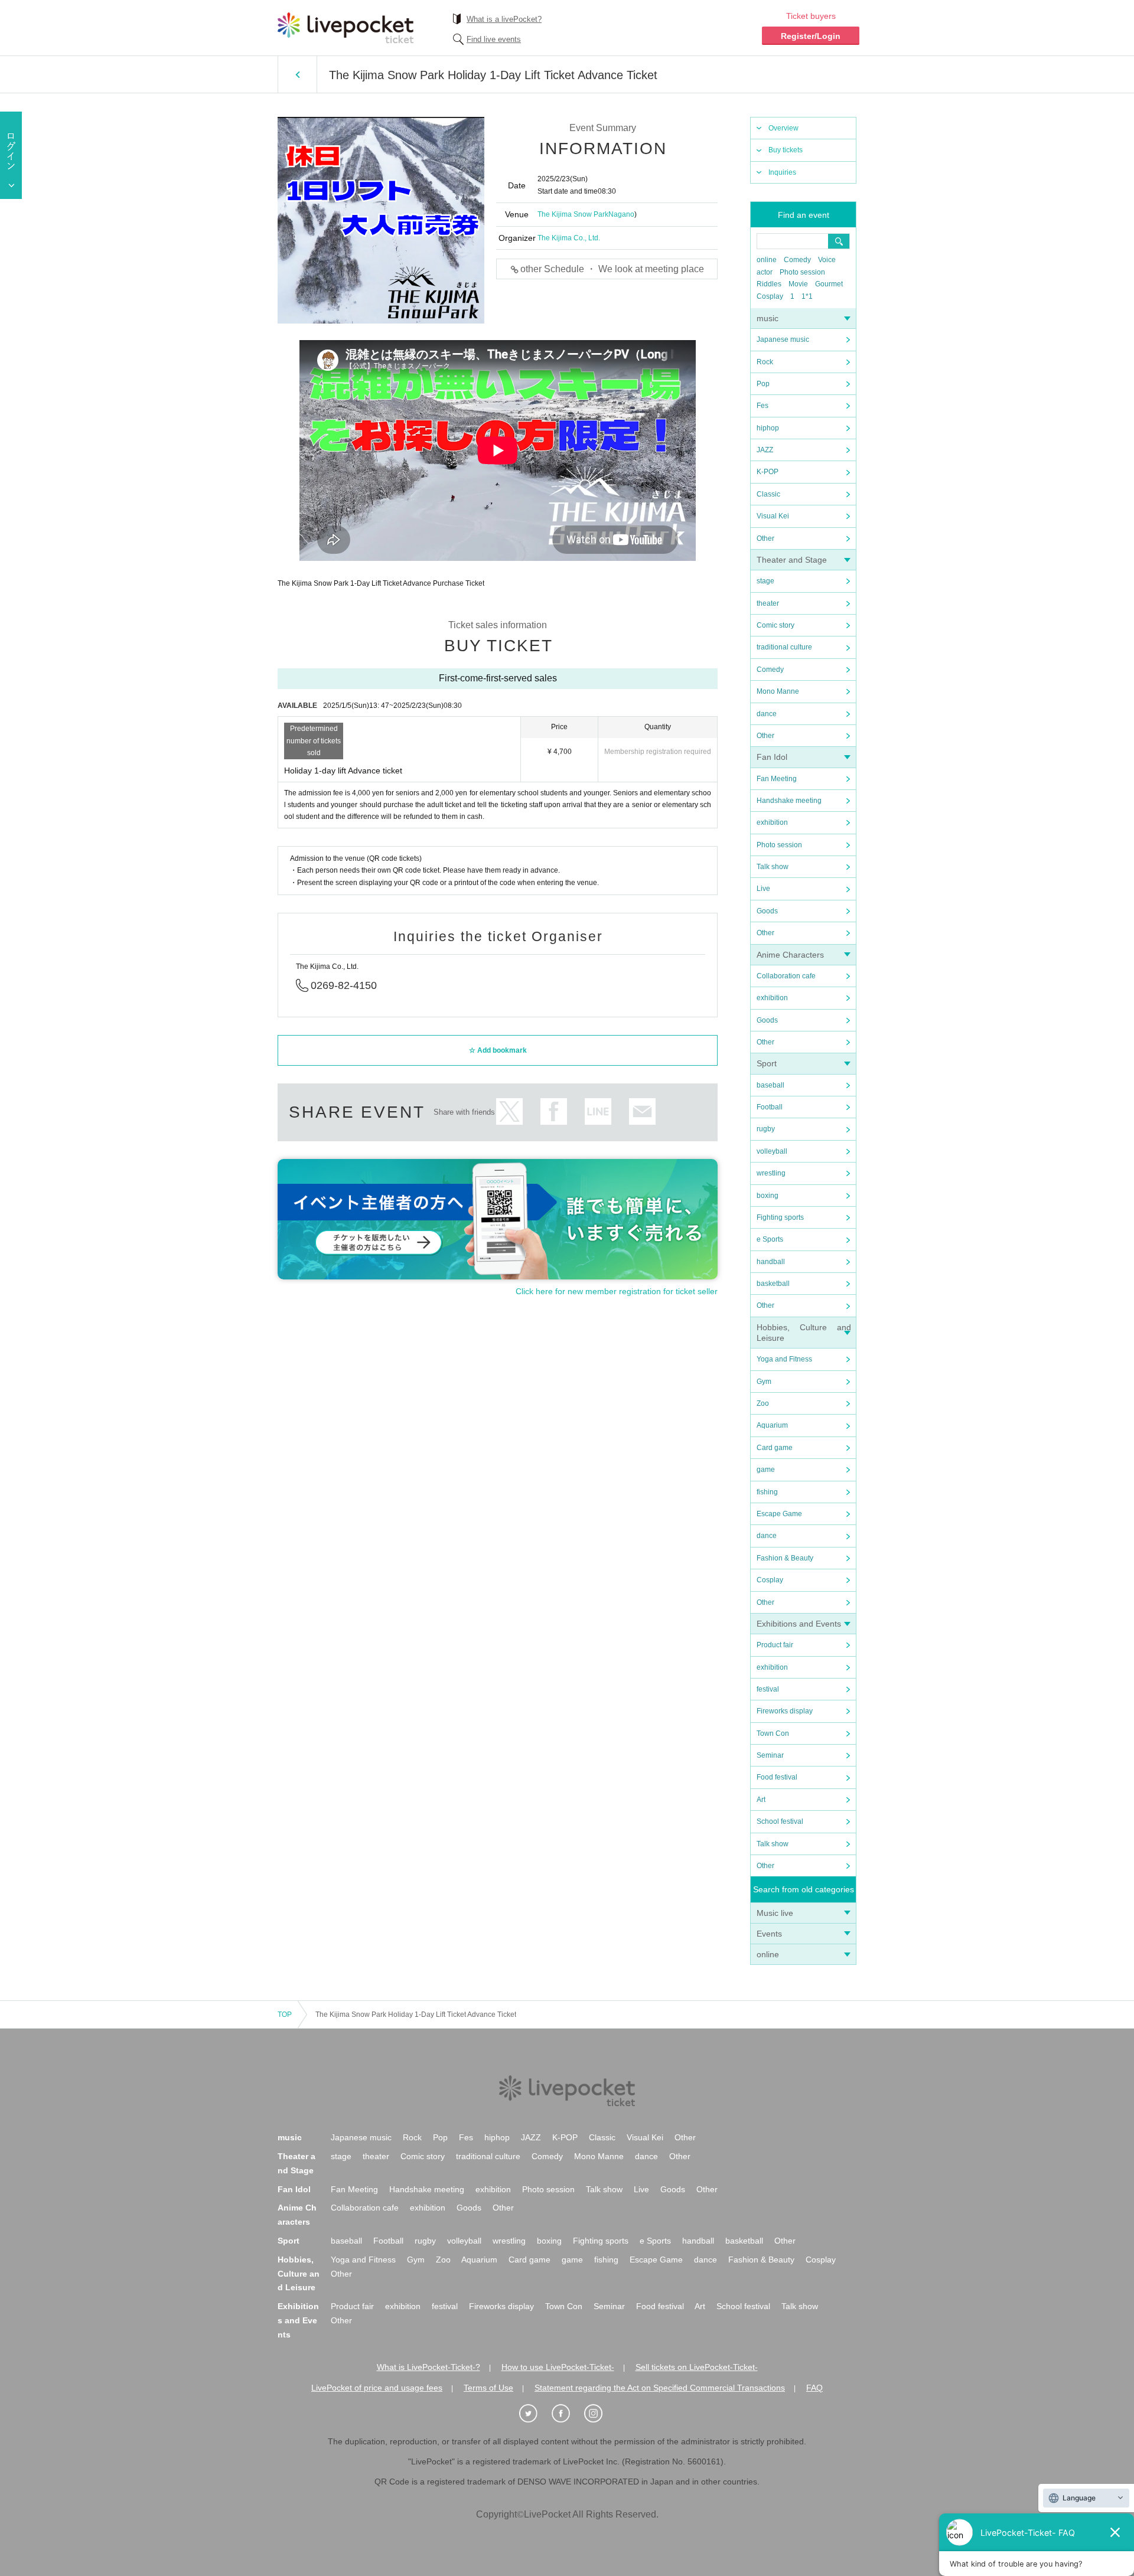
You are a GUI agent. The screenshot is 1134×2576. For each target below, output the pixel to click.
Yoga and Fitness (784, 1359)
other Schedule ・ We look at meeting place (612, 269)
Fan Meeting (777, 779)
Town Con (773, 1733)
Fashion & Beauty (785, 1558)
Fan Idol (772, 757)
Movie (798, 284)
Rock (765, 362)
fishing (767, 1492)
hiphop (768, 428)
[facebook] (567, 2414)
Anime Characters (790, 955)
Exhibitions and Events (799, 1624)
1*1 (807, 296)
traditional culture (784, 647)
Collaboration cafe (786, 976)
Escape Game (779, 1514)
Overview (783, 128)
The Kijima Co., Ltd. (569, 238)
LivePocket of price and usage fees (377, 2388)
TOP (285, 2015)
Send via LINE (598, 1111)
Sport (767, 1063)
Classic (768, 494)
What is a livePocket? (504, 19)
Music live (775, 1913)
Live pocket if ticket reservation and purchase (346, 28)
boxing (768, 1196)
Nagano (621, 214)
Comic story (775, 625)
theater (768, 603)
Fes (762, 406)
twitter (509, 1111)
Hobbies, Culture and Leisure (299, 2274)
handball (771, 1262)
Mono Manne (778, 691)
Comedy (797, 260)
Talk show (773, 867)
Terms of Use (488, 2388)
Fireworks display (785, 1711)
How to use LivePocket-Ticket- (558, 2367)
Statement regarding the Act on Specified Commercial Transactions (660, 2388)
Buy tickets (786, 150)
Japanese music (783, 339)
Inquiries (782, 172)
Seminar (770, 1755)
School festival (780, 1821)
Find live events (494, 39)
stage (765, 581)
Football (770, 1107)
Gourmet (829, 284)
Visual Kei (773, 516)
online (767, 260)
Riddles (769, 284)
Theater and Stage (792, 560)
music (768, 318)
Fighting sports (780, 1217)
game (766, 1470)
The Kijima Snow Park (573, 214)
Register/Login (811, 36)
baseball (770, 1085)
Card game (775, 1448)
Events (769, 1934)
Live (763, 889)
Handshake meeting (789, 801)
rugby (766, 1129)
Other (765, 538)
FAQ (814, 2388)
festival (768, 1689)
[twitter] (535, 2414)
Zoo (763, 1403)
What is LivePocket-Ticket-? (428, 2367)
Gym (764, 1382)
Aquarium (772, 1425)
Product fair (775, 1645)
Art (761, 1800)
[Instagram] (599, 2414)
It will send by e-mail (642, 1111)
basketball (773, 1284)
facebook (554, 1111)
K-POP (768, 472)
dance (767, 714)
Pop (763, 384)
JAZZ (765, 450)
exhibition (772, 822)
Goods (767, 911)
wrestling (771, 1173)
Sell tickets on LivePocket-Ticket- (697, 2367)
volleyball (772, 1151)
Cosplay (770, 296)
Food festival (777, 1777)
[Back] (297, 74)
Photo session (802, 272)
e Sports (770, 1239)
